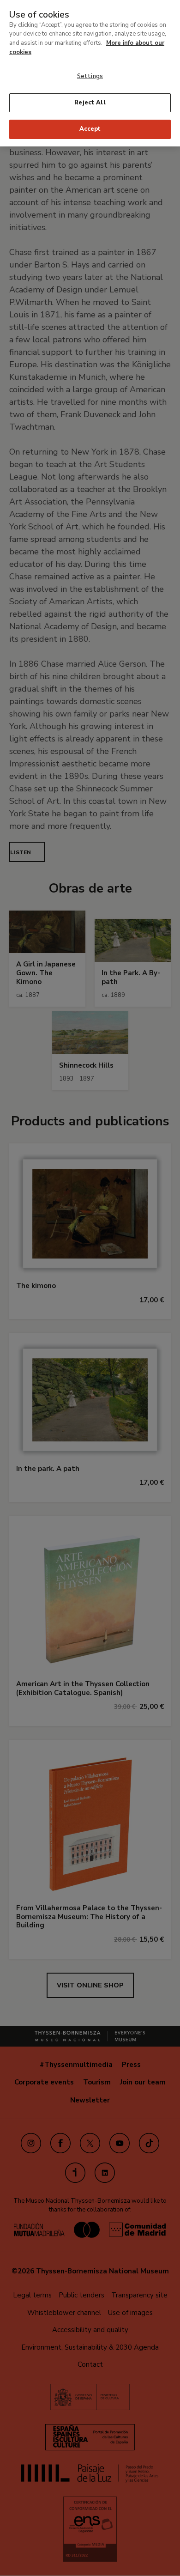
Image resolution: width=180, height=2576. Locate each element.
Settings (90, 76)
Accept (90, 129)
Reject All (90, 103)
